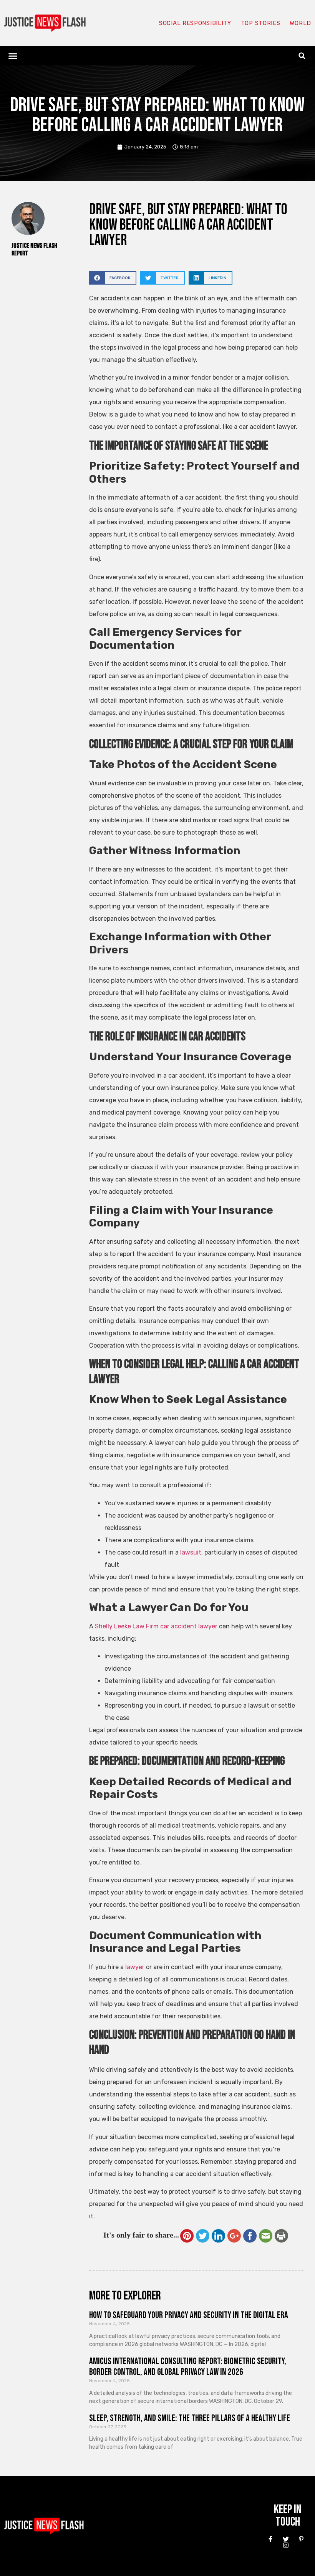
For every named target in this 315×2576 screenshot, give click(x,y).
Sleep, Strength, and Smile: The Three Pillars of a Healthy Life (190, 2418)
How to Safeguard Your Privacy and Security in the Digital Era (189, 2315)
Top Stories (261, 23)
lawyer (135, 1967)
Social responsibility (195, 23)
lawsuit (191, 1552)
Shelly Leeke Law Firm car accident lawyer (156, 1626)
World (300, 23)
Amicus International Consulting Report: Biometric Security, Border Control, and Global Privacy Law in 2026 (188, 2367)
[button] (13, 56)
